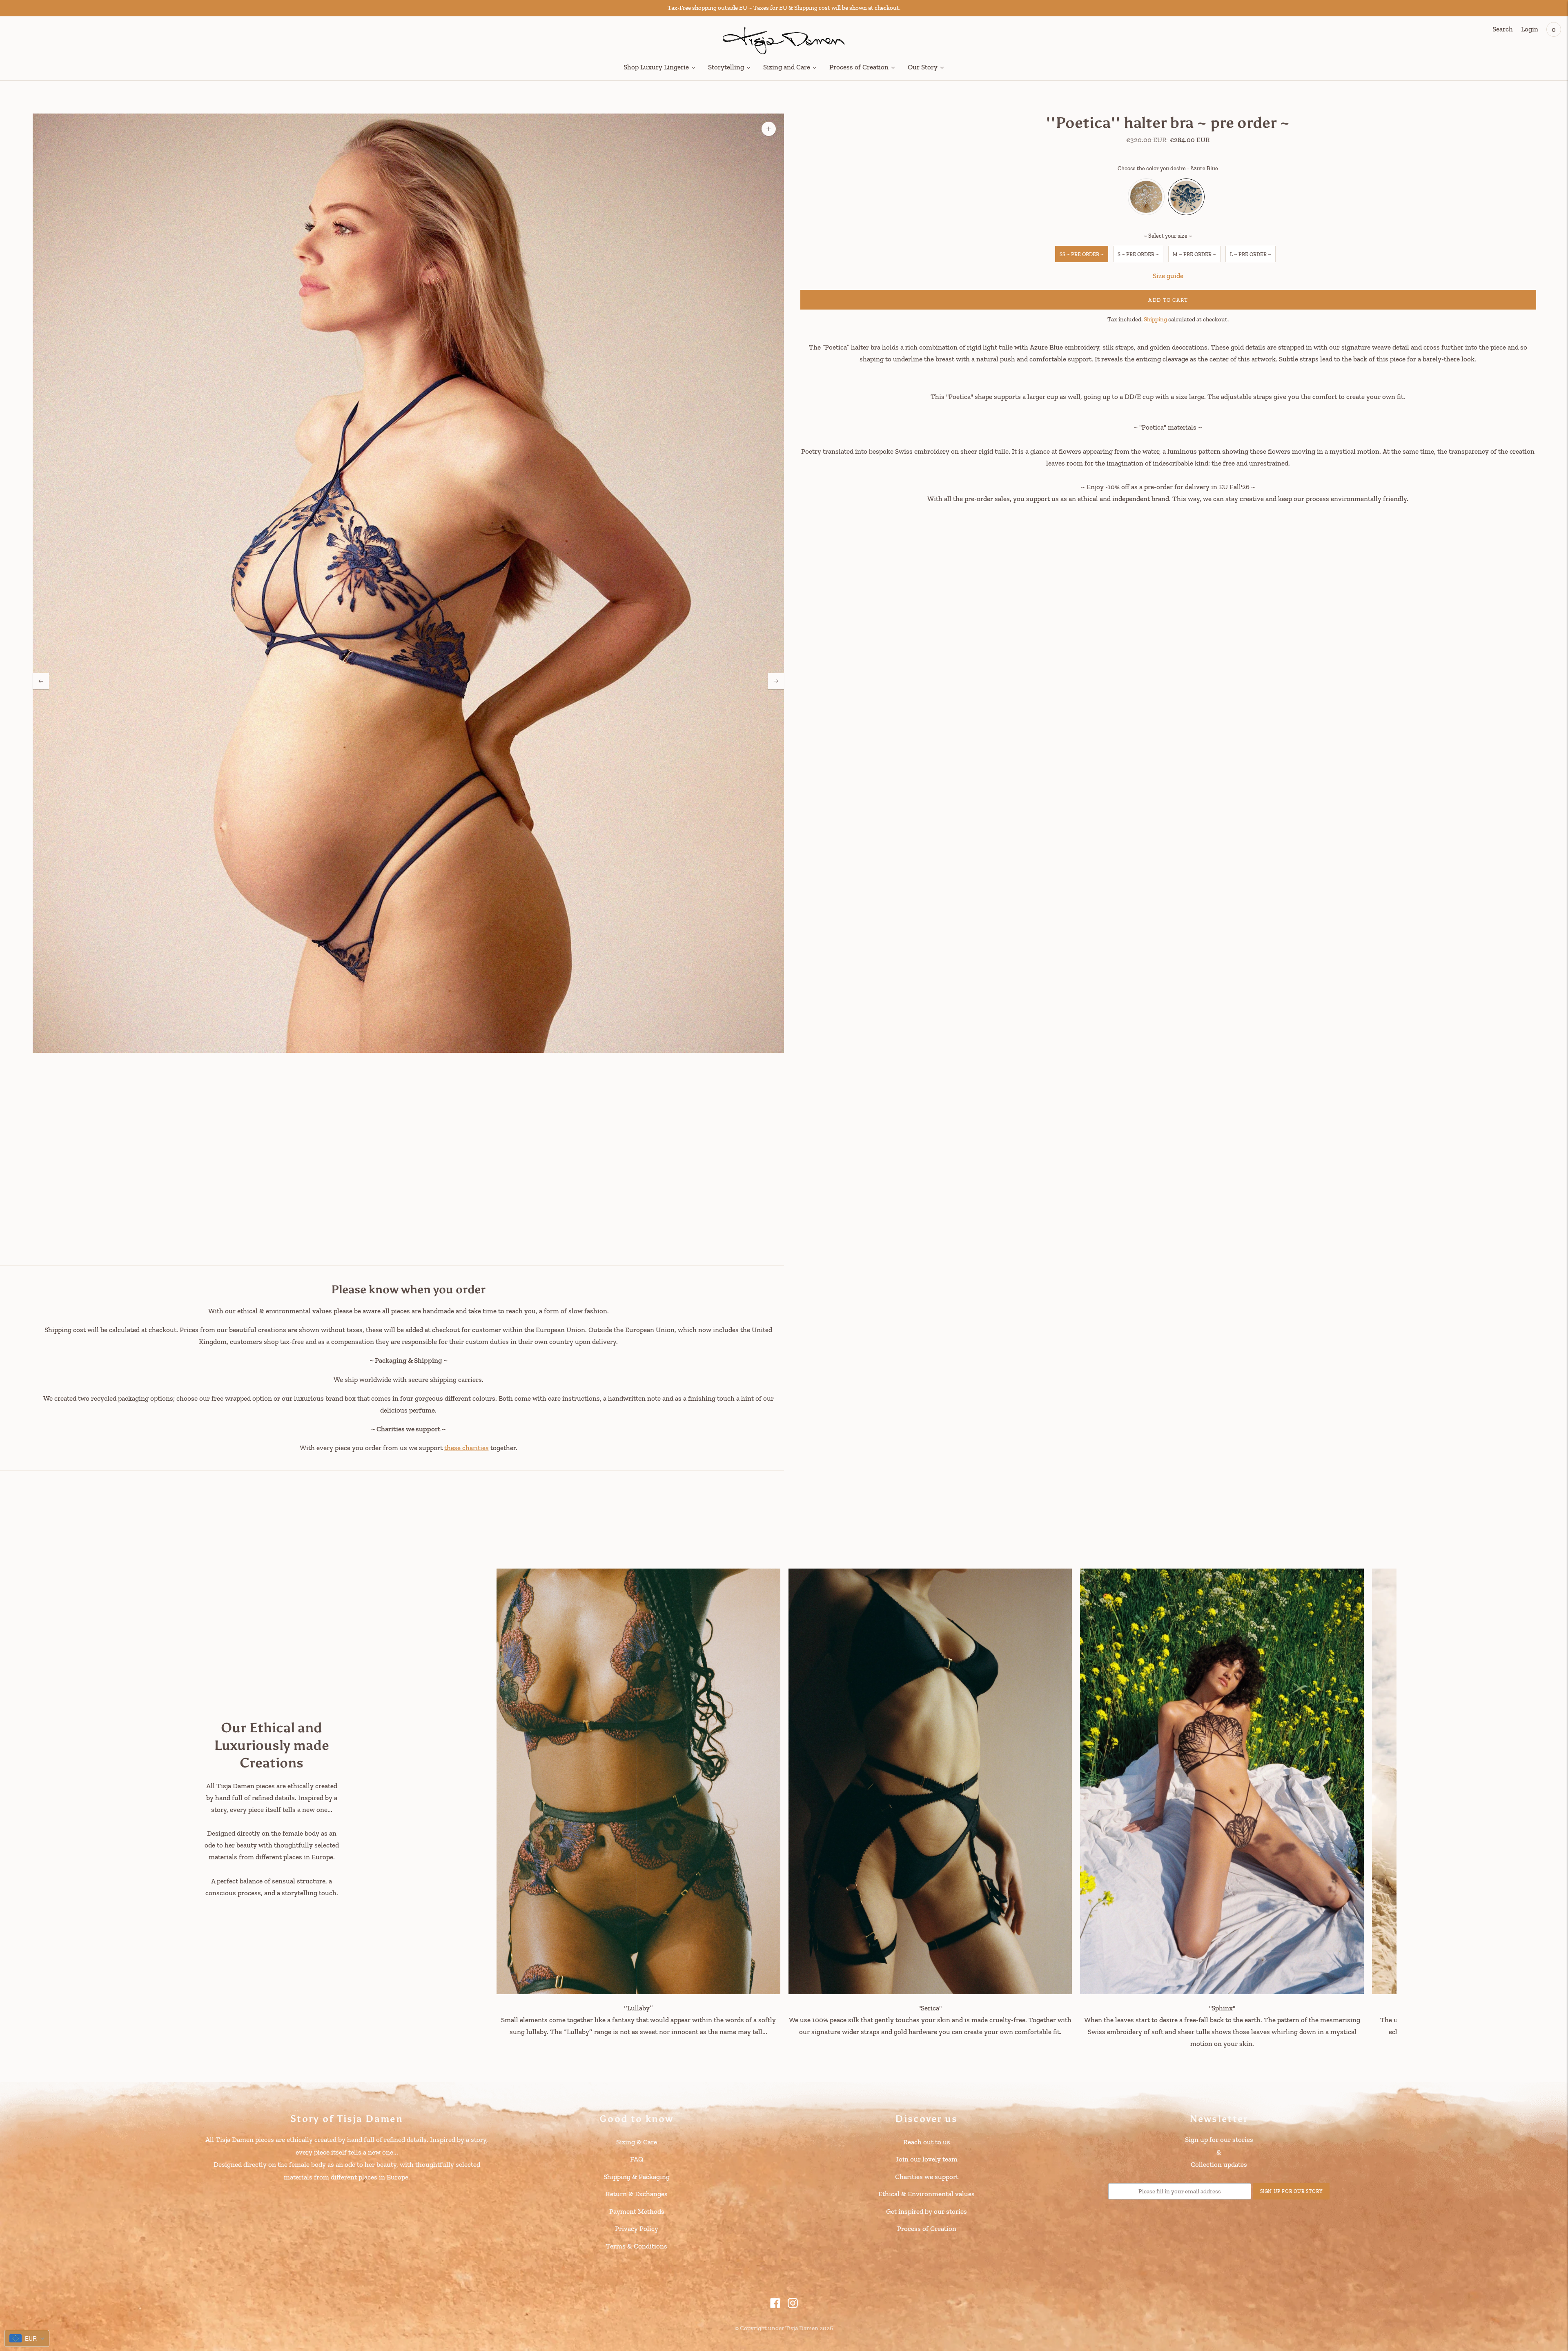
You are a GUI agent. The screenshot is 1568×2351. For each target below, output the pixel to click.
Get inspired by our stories (927, 2211)
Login (1530, 29)
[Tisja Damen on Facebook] (775, 2306)
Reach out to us (927, 2142)
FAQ (637, 2159)
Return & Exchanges (637, 2194)
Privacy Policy (637, 2228)
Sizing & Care (637, 2142)
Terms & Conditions (637, 2246)
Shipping (1155, 319)
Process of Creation (927, 2228)
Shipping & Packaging (637, 2177)
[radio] (1146, 197)
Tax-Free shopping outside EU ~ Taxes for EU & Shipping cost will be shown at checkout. (784, 8)
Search (1503, 29)
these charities (467, 1448)
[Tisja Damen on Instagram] (793, 2306)
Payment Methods (637, 2211)
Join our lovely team (927, 2159)
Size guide (1168, 276)
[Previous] (41, 681)
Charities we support (927, 2177)
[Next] (776, 681)
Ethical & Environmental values (927, 2194)
